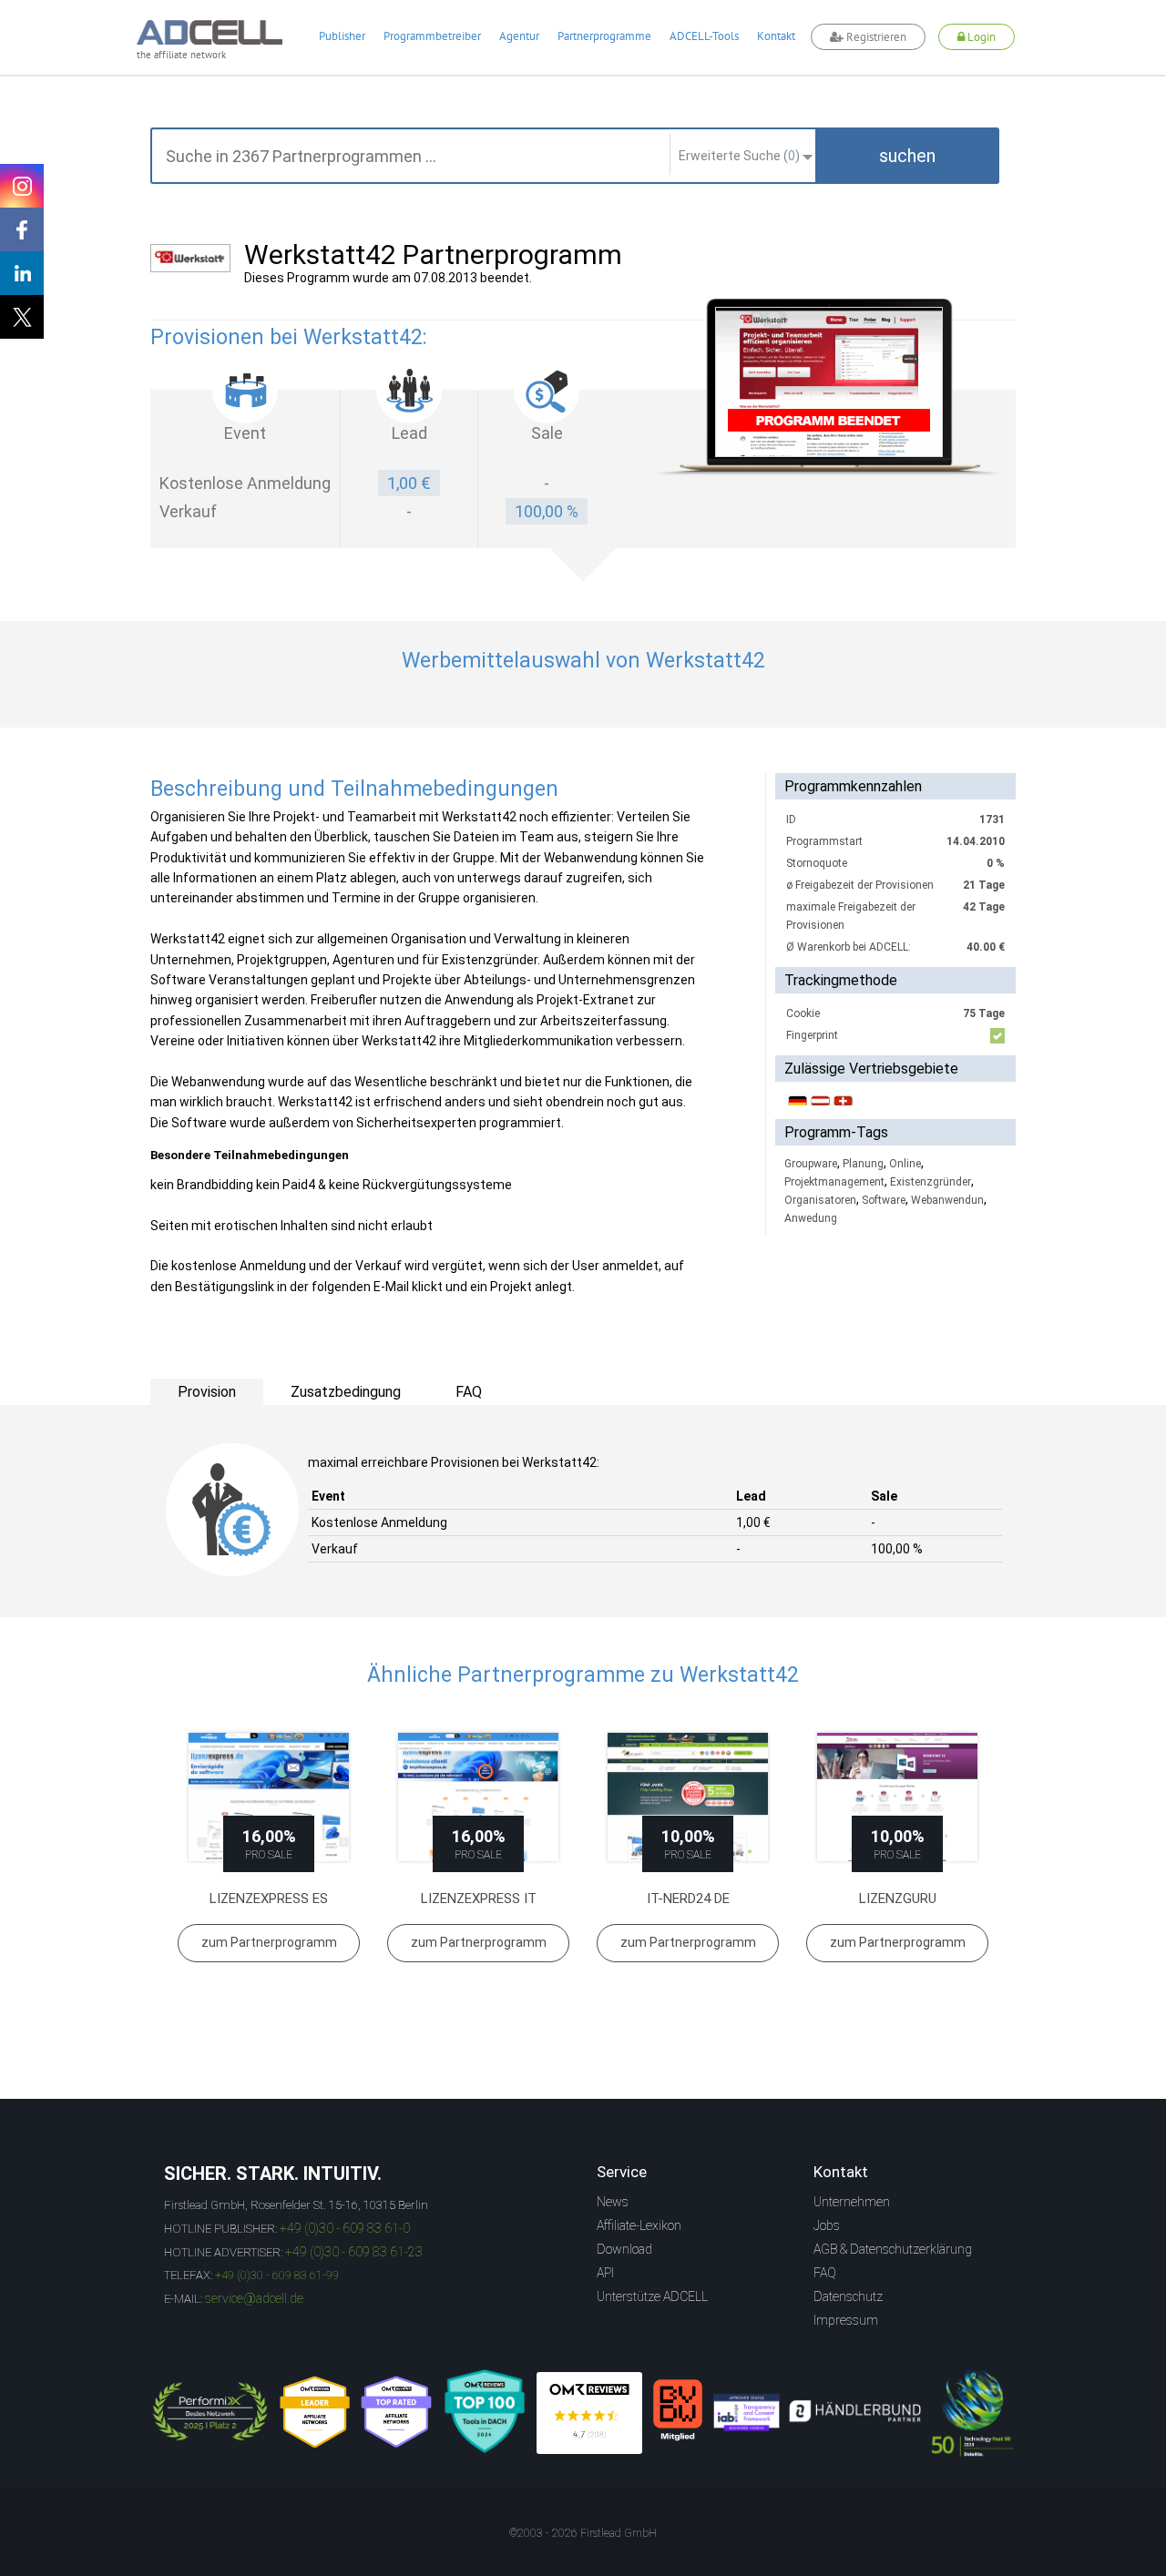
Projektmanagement (834, 1182)
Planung (863, 1164)
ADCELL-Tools (704, 36)
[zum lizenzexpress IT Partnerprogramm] (478, 1797)
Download (624, 2249)
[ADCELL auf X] (22, 317)
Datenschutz (848, 2296)
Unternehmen (852, 2202)
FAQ (825, 2273)
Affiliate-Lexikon (639, 2225)
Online (905, 1164)
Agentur (519, 36)
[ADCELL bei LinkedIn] (22, 273)
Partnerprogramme (604, 36)
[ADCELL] (589, 2413)
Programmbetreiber (432, 36)
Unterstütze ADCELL (652, 2296)
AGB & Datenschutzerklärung (893, 2249)
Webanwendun (947, 1200)
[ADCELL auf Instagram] (22, 186)
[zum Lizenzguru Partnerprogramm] (897, 1797)
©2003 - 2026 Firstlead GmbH (583, 2533)
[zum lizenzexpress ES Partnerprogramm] (269, 1797)
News (613, 2202)
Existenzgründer (931, 1182)
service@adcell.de (254, 2298)
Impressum (846, 2320)
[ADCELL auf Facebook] (22, 229)
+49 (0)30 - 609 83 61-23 (354, 2252)
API (605, 2273)
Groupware (811, 1164)
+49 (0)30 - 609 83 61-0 (345, 2228)
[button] (907, 156)
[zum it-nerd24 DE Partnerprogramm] (688, 1797)
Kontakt (776, 36)
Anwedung (811, 1218)
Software (884, 1200)
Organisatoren (820, 1200)
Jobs (827, 2225)
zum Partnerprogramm (269, 1942)
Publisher (342, 36)
